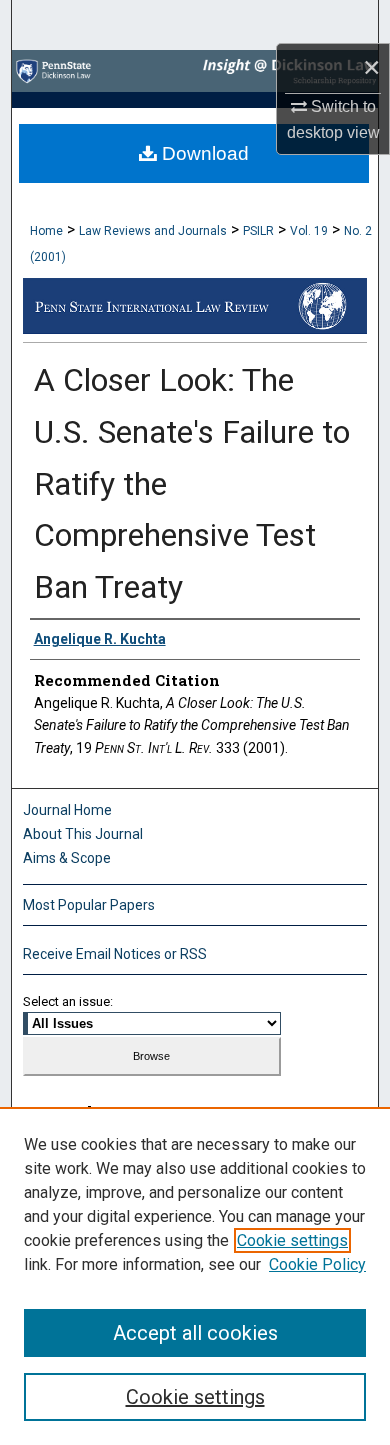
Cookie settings (292, 1240)
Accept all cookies (195, 1333)
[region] (195, 1276)
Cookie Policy (317, 1264)
